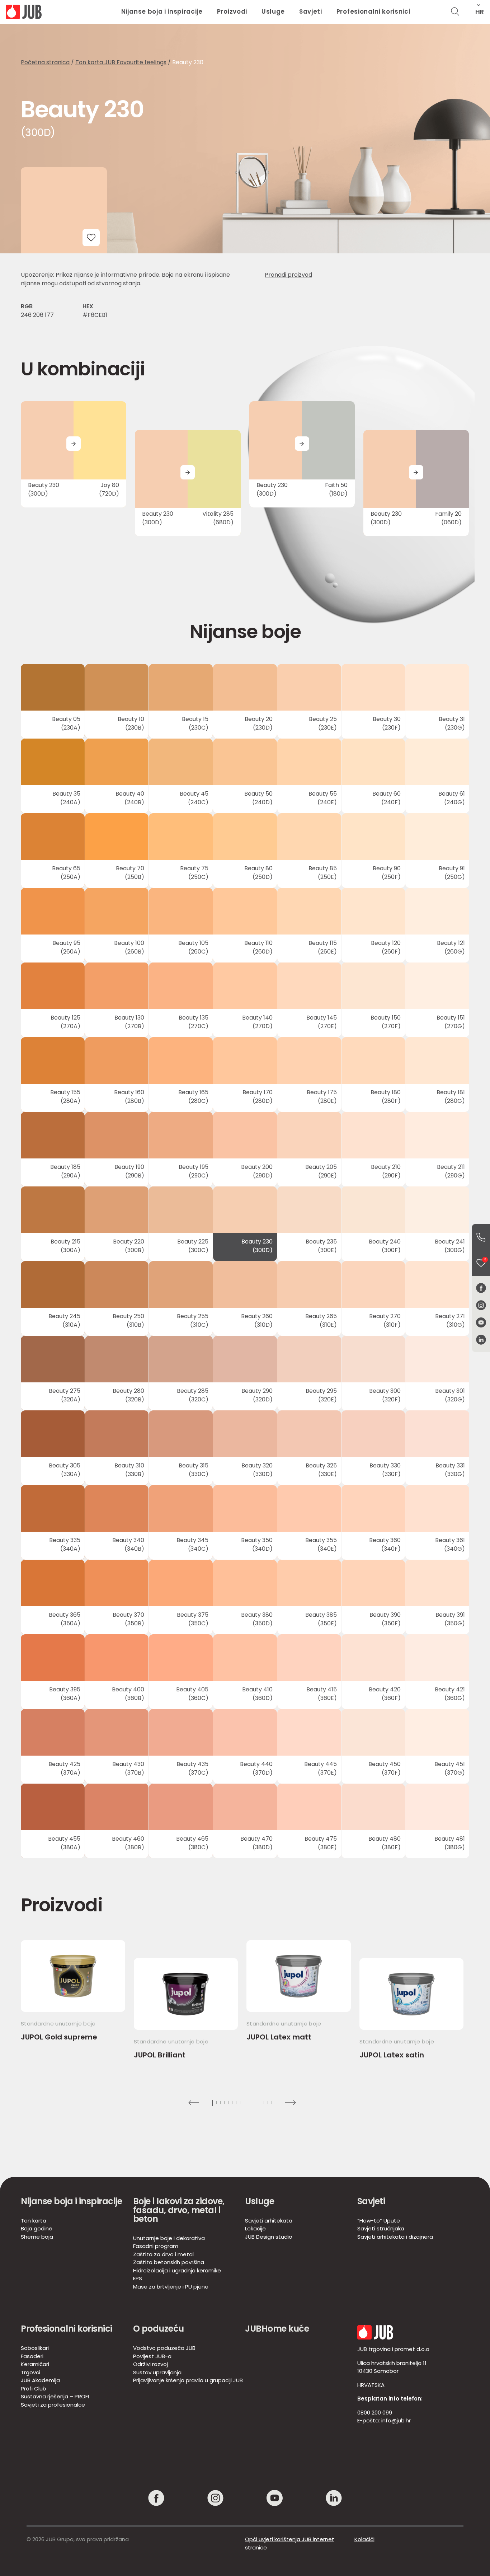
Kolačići (364, 2539)
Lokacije (255, 2228)
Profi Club (34, 2388)
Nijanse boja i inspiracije (162, 11)
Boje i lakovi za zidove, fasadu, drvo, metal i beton (179, 2210)
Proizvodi (232, 11)
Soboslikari (35, 2348)
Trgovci (30, 2372)
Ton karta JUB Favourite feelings (121, 62)
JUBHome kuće (277, 2329)
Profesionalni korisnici (373, 11)
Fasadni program (156, 2246)
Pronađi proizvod (288, 275)
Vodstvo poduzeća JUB (164, 2348)
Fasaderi (32, 2356)
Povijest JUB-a (152, 2356)
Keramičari (35, 2364)
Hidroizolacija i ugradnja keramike (177, 2270)
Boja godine (37, 2228)
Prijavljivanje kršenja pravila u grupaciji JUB (188, 2380)
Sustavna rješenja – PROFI (55, 2396)
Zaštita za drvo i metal (163, 2254)
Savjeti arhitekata (269, 2221)
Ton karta (34, 2221)
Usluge (273, 11)
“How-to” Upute (379, 2221)
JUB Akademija (40, 2380)
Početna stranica (45, 62)
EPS (138, 2278)
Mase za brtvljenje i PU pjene (171, 2287)
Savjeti (311, 11)
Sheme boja (37, 2237)
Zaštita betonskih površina (169, 2262)
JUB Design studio (269, 2237)
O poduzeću (159, 2329)
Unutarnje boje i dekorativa (169, 2238)
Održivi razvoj (150, 2364)
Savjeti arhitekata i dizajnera (395, 2237)
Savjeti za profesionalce (53, 2405)
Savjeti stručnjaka (381, 2228)
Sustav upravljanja (157, 2372)
